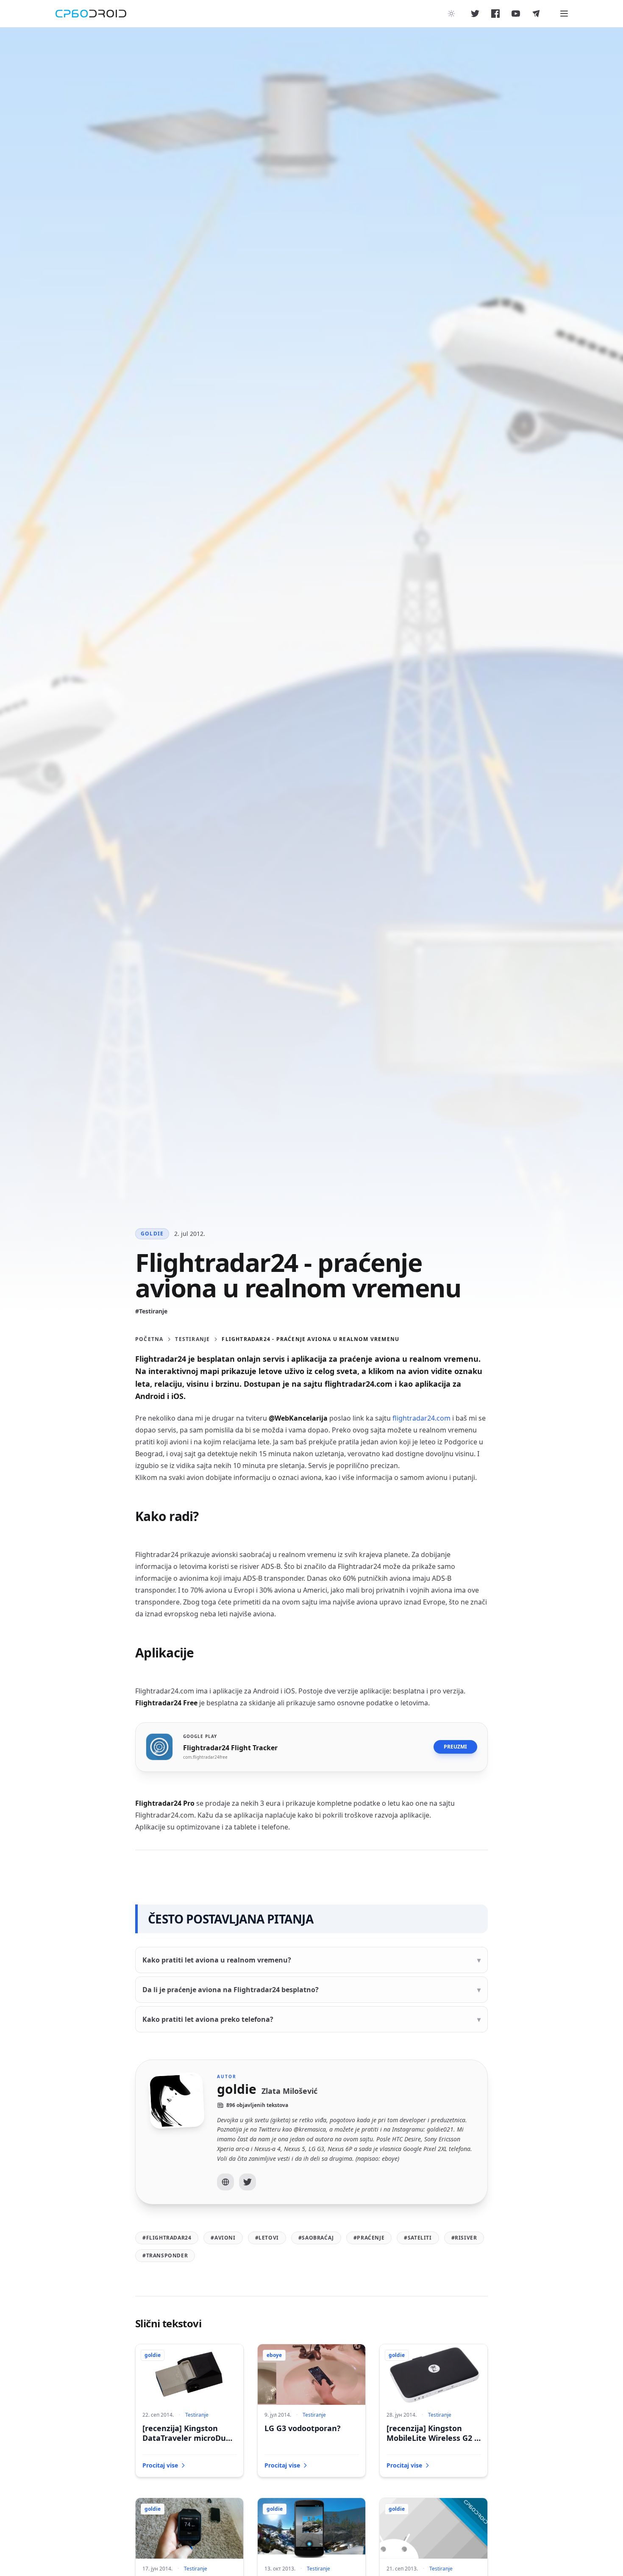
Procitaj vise (160, 2465)
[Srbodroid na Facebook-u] (495, 14)
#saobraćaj (316, 2238)
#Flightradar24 (167, 2238)
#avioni (223, 2238)
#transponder (165, 2255)
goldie (152, 1234)
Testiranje (192, 1339)
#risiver (464, 2238)
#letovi (267, 2238)
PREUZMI (455, 1747)
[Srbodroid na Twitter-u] (475, 14)
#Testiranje (151, 1311)
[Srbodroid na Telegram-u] (536, 14)
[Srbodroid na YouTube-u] (516, 14)
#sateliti (418, 2238)
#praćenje (369, 2238)
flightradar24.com (421, 1418)
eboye (274, 2355)
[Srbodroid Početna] (91, 14)
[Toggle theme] (451, 14)
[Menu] (564, 14)
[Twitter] (248, 2182)
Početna (149, 1339)
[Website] (225, 2182)
